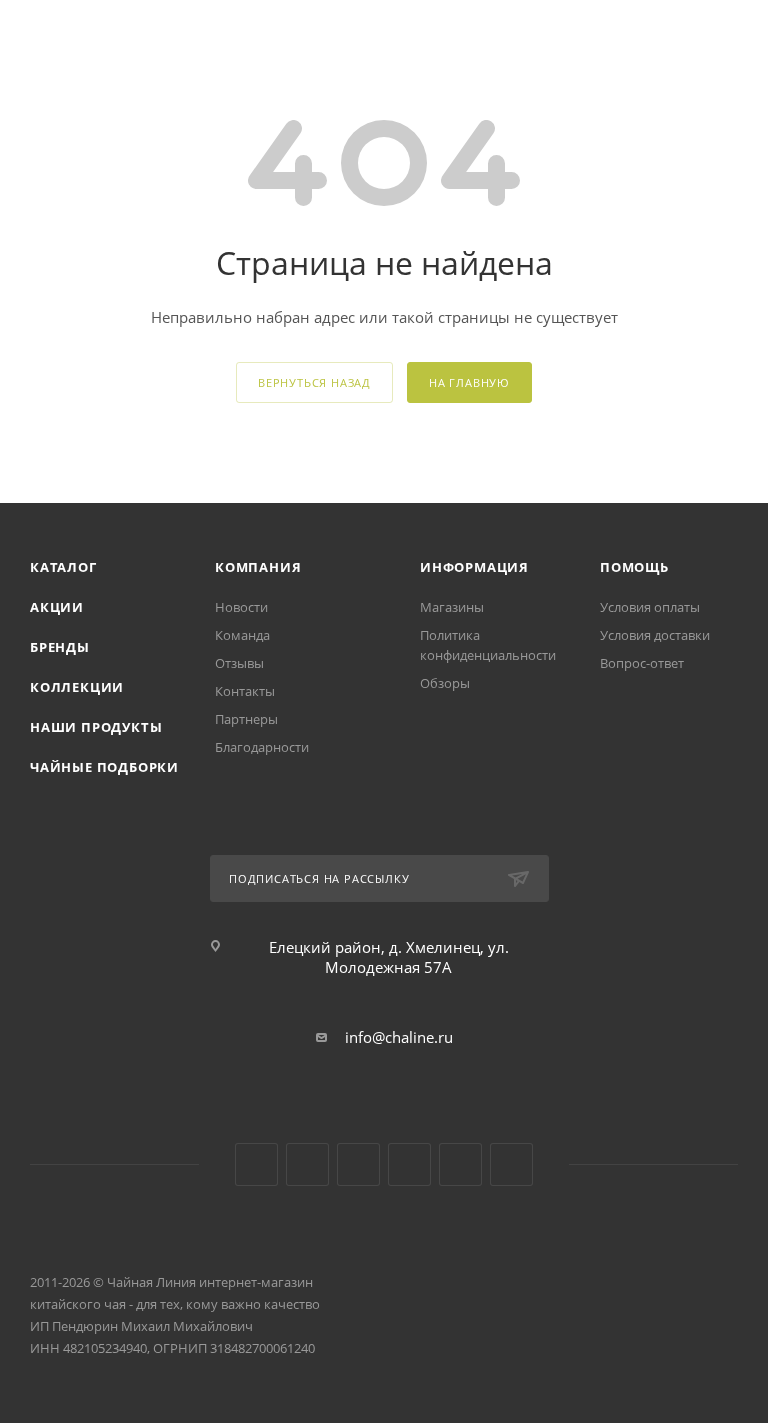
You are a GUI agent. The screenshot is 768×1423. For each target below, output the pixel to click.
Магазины (452, 607)
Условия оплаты (650, 607)
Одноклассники (358, 1164)
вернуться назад (314, 382)
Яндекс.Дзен (409, 1164)
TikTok (460, 1164)
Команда (242, 635)
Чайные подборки (104, 767)
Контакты (245, 691)
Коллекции (77, 687)
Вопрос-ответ (642, 663)
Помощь (634, 567)
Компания (258, 567)
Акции (57, 607)
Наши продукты (96, 727)
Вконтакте (256, 1164)
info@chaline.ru (399, 1037)
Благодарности (262, 747)
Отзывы (239, 663)
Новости (241, 607)
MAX (511, 1164)
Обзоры (445, 683)
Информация (474, 567)
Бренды (60, 647)
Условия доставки (655, 635)
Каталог (63, 567)
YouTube (307, 1164)
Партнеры (246, 719)
